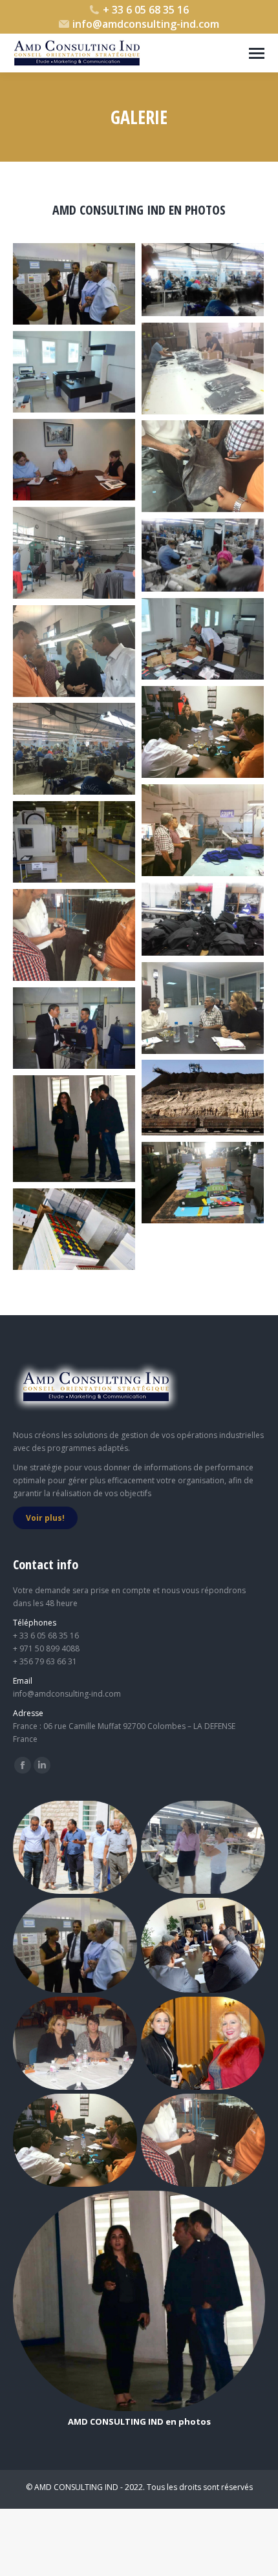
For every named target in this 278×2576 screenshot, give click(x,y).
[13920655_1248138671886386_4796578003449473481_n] (203, 1098)
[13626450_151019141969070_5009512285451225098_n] (74, 284)
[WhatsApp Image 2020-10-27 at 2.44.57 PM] (203, 1183)
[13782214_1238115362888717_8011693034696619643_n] (74, 935)
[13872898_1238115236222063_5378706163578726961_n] (203, 1008)
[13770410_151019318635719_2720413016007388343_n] (74, 842)
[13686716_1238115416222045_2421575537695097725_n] (74, 553)
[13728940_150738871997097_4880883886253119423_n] (203, 555)
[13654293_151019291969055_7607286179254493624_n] (74, 460)
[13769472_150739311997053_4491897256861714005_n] (203, 830)
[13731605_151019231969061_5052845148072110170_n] (203, 639)
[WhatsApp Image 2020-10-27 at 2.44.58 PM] (74, 1229)
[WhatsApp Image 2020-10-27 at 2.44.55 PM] (74, 1129)
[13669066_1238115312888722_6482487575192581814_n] (203, 466)
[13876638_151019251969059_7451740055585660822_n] (74, 1028)
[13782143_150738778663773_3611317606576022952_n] (203, 919)
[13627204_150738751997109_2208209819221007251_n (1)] (203, 280)
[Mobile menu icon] (257, 53)
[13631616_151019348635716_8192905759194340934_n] (74, 372)
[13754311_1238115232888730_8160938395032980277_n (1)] (203, 732)
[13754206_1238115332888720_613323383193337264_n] (74, 651)
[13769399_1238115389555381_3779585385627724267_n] (74, 749)
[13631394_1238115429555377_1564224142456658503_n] (203, 369)
